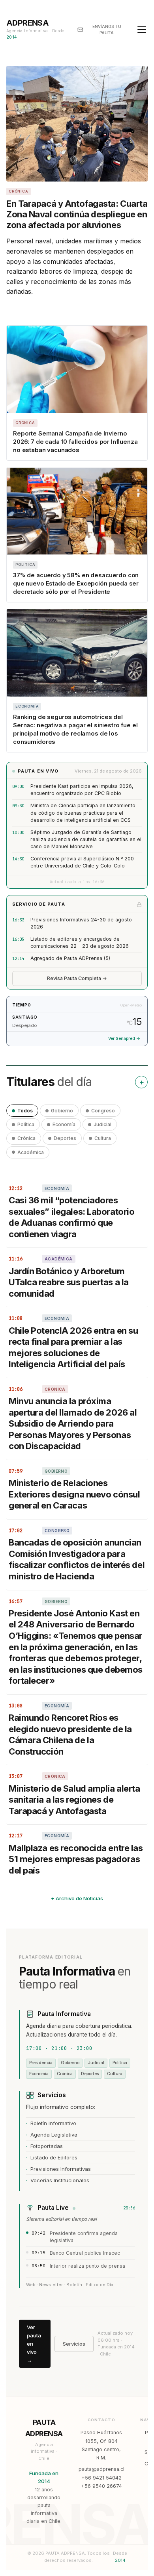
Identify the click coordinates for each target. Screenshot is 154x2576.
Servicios (74, 2344)
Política (26, 1124)
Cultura (103, 1138)
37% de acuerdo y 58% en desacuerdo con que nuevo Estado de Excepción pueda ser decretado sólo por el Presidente (76, 583)
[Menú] (142, 30)
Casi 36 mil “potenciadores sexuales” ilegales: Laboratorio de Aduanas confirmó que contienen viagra (71, 1217)
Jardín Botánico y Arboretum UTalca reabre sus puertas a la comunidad (69, 1282)
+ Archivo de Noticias (77, 1898)
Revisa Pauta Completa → (77, 978)
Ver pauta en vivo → (34, 2343)
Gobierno (62, 1111)
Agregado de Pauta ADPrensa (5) (70, 958)
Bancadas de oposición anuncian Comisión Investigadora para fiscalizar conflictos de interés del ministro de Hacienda (77, 1559)
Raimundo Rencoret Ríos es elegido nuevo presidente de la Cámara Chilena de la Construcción (70, 1735)
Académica (31, 1152)
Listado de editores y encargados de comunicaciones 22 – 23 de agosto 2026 (80, 942)
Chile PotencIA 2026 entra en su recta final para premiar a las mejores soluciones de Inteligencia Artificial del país (73, 1347)
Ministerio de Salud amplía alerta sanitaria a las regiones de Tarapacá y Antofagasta (74, 1800)
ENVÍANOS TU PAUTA (107, 30)
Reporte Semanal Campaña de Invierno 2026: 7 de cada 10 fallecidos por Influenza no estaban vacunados (75, 442)
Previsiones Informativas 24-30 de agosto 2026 (81, 923)
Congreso (103, 1111)
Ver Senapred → (124, 1039)
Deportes (65, 1138)
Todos (25, 1111)
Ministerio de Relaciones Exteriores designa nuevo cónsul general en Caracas (74, 1494)
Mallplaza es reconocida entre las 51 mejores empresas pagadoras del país (76, 1859)
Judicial (102, 1124)
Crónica (26, 1138)
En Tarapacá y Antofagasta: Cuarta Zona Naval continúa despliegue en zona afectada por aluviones (77, 214)
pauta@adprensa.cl (101, 2469)
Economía (64, 1124)
